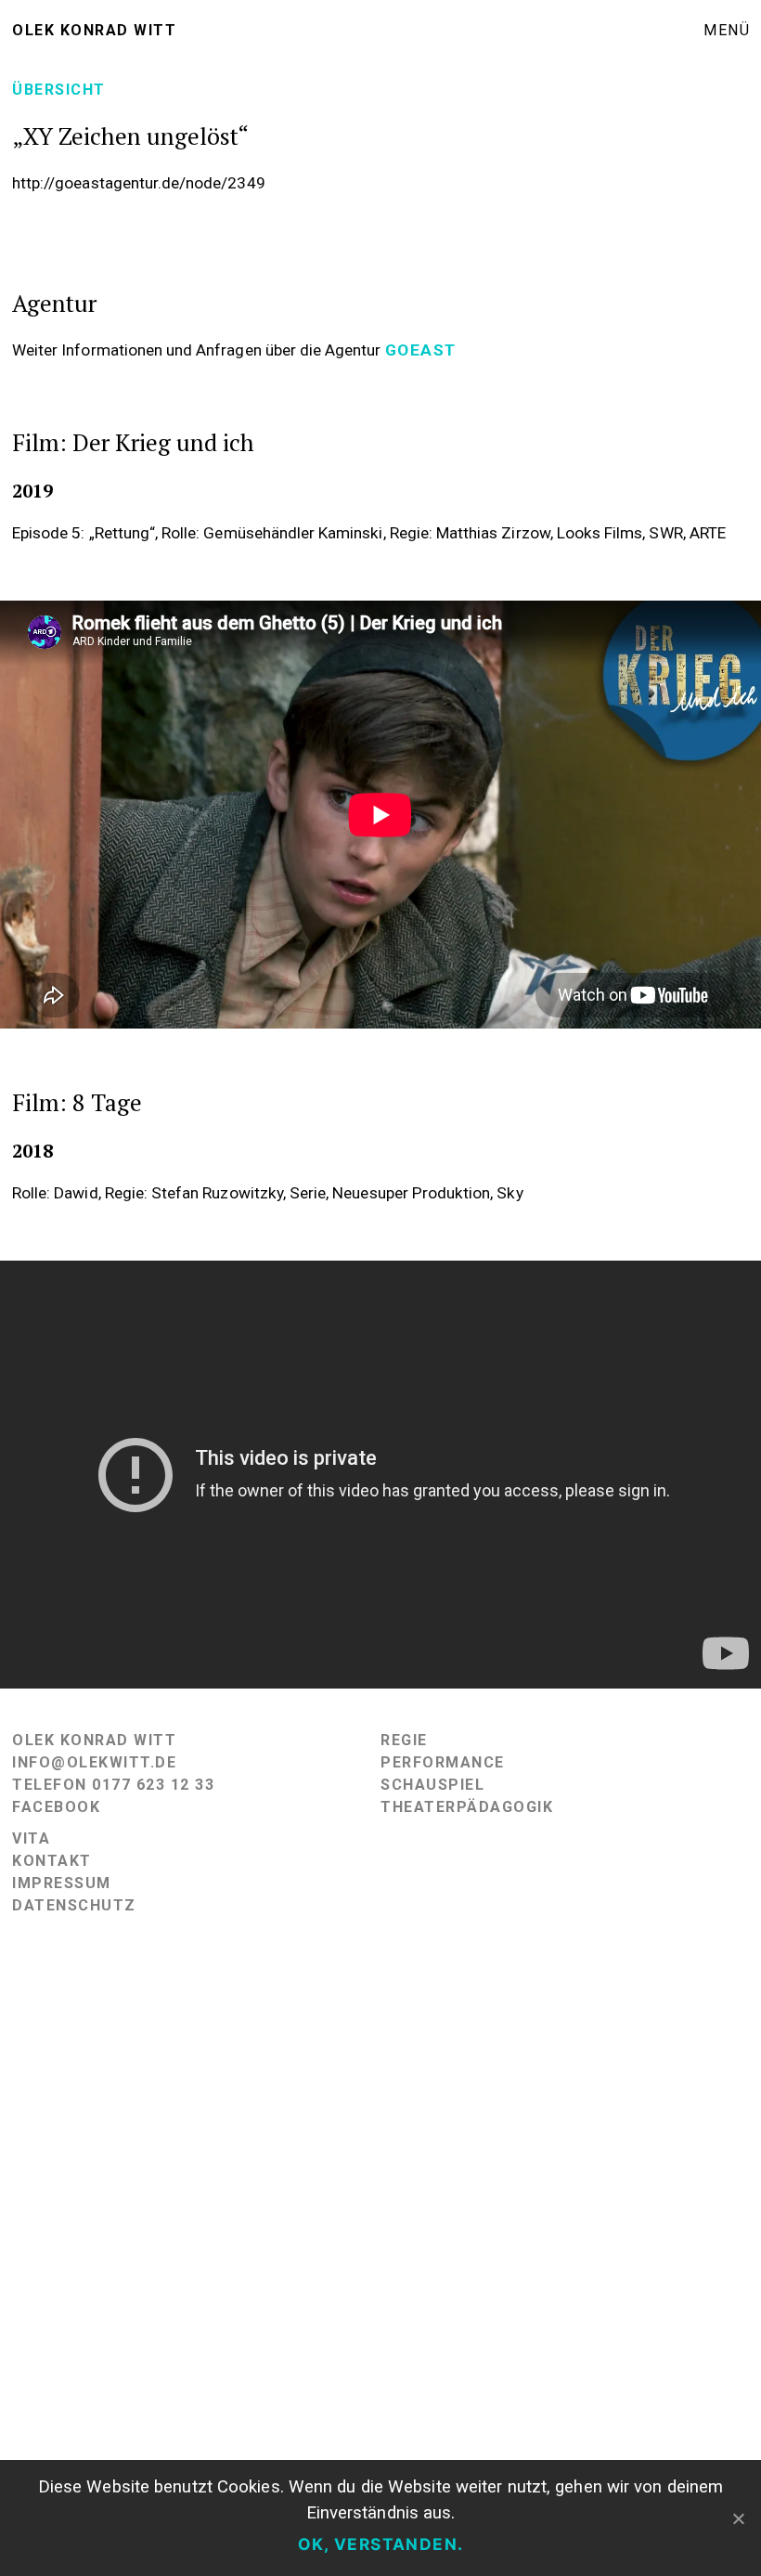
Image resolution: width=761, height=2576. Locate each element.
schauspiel (432, 1785)
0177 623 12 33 (153, 1785)
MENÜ (727, 30)
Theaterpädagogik (467, 1807)
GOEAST (421, 350)
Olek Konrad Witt (94, 30)
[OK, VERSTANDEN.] (738, 2518)
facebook (56, 1807)
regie (404, 1740)
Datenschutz (74, 1905)
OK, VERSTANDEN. (381, 2544)
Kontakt (52, 1861)
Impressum (62, 1883)
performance (443, 1762)
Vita (31, 1838)
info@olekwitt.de (94, 1762)
